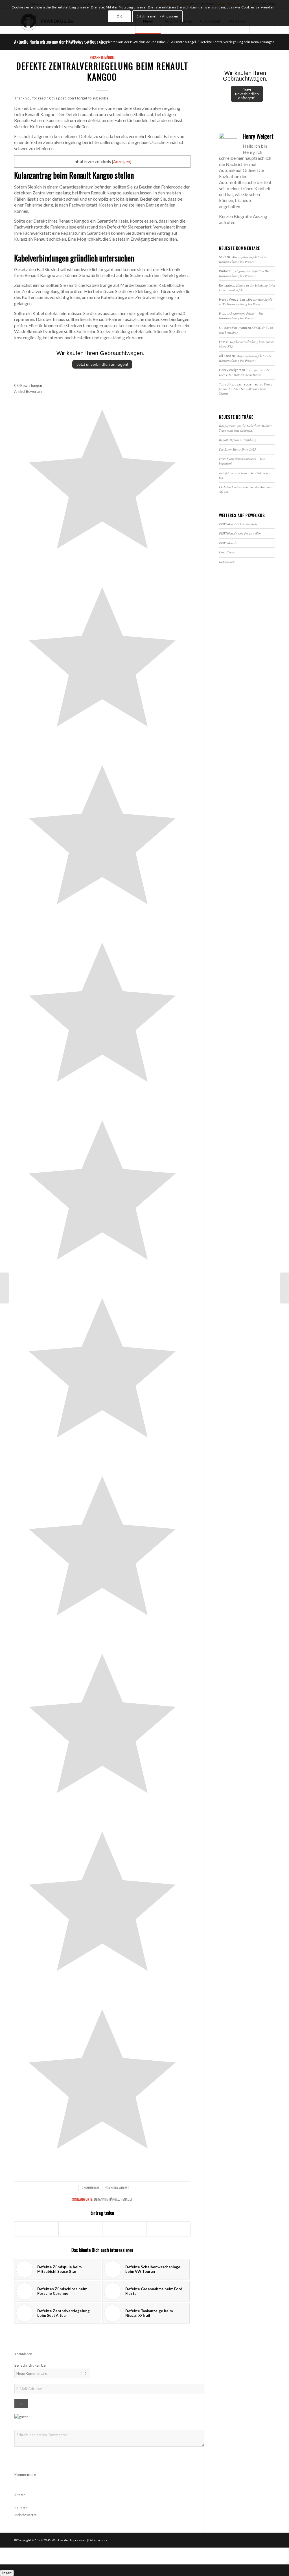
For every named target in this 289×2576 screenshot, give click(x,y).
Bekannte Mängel (102, 57)
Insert (7, 2573)
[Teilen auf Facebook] (36, 2229)
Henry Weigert (120, 2187)
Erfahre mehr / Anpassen (157, 16)
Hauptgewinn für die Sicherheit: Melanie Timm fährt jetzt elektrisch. (246, 428)
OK (119, 16)
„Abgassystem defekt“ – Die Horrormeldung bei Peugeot (243, 259)
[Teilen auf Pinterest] (168, 2229)
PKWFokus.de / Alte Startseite (238, 524)
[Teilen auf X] (81, 2229)
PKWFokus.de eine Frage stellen (240, 533)
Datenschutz (227, 562)
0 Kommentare (90, 2187)
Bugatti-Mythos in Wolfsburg (238, 440)
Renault (127, 2199)
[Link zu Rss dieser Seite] (271, 2540)
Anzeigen (122, 162)
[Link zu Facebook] (262, 2540)
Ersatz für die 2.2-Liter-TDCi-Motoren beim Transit (244, 372)
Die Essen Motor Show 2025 (237, 449)
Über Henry (227, 552)
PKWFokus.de (228, 543)
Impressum (78, 2540)
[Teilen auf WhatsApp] (124, 2229)
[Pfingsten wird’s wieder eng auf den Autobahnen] (285, 1288)
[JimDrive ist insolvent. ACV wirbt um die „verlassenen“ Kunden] (4, 1288)
